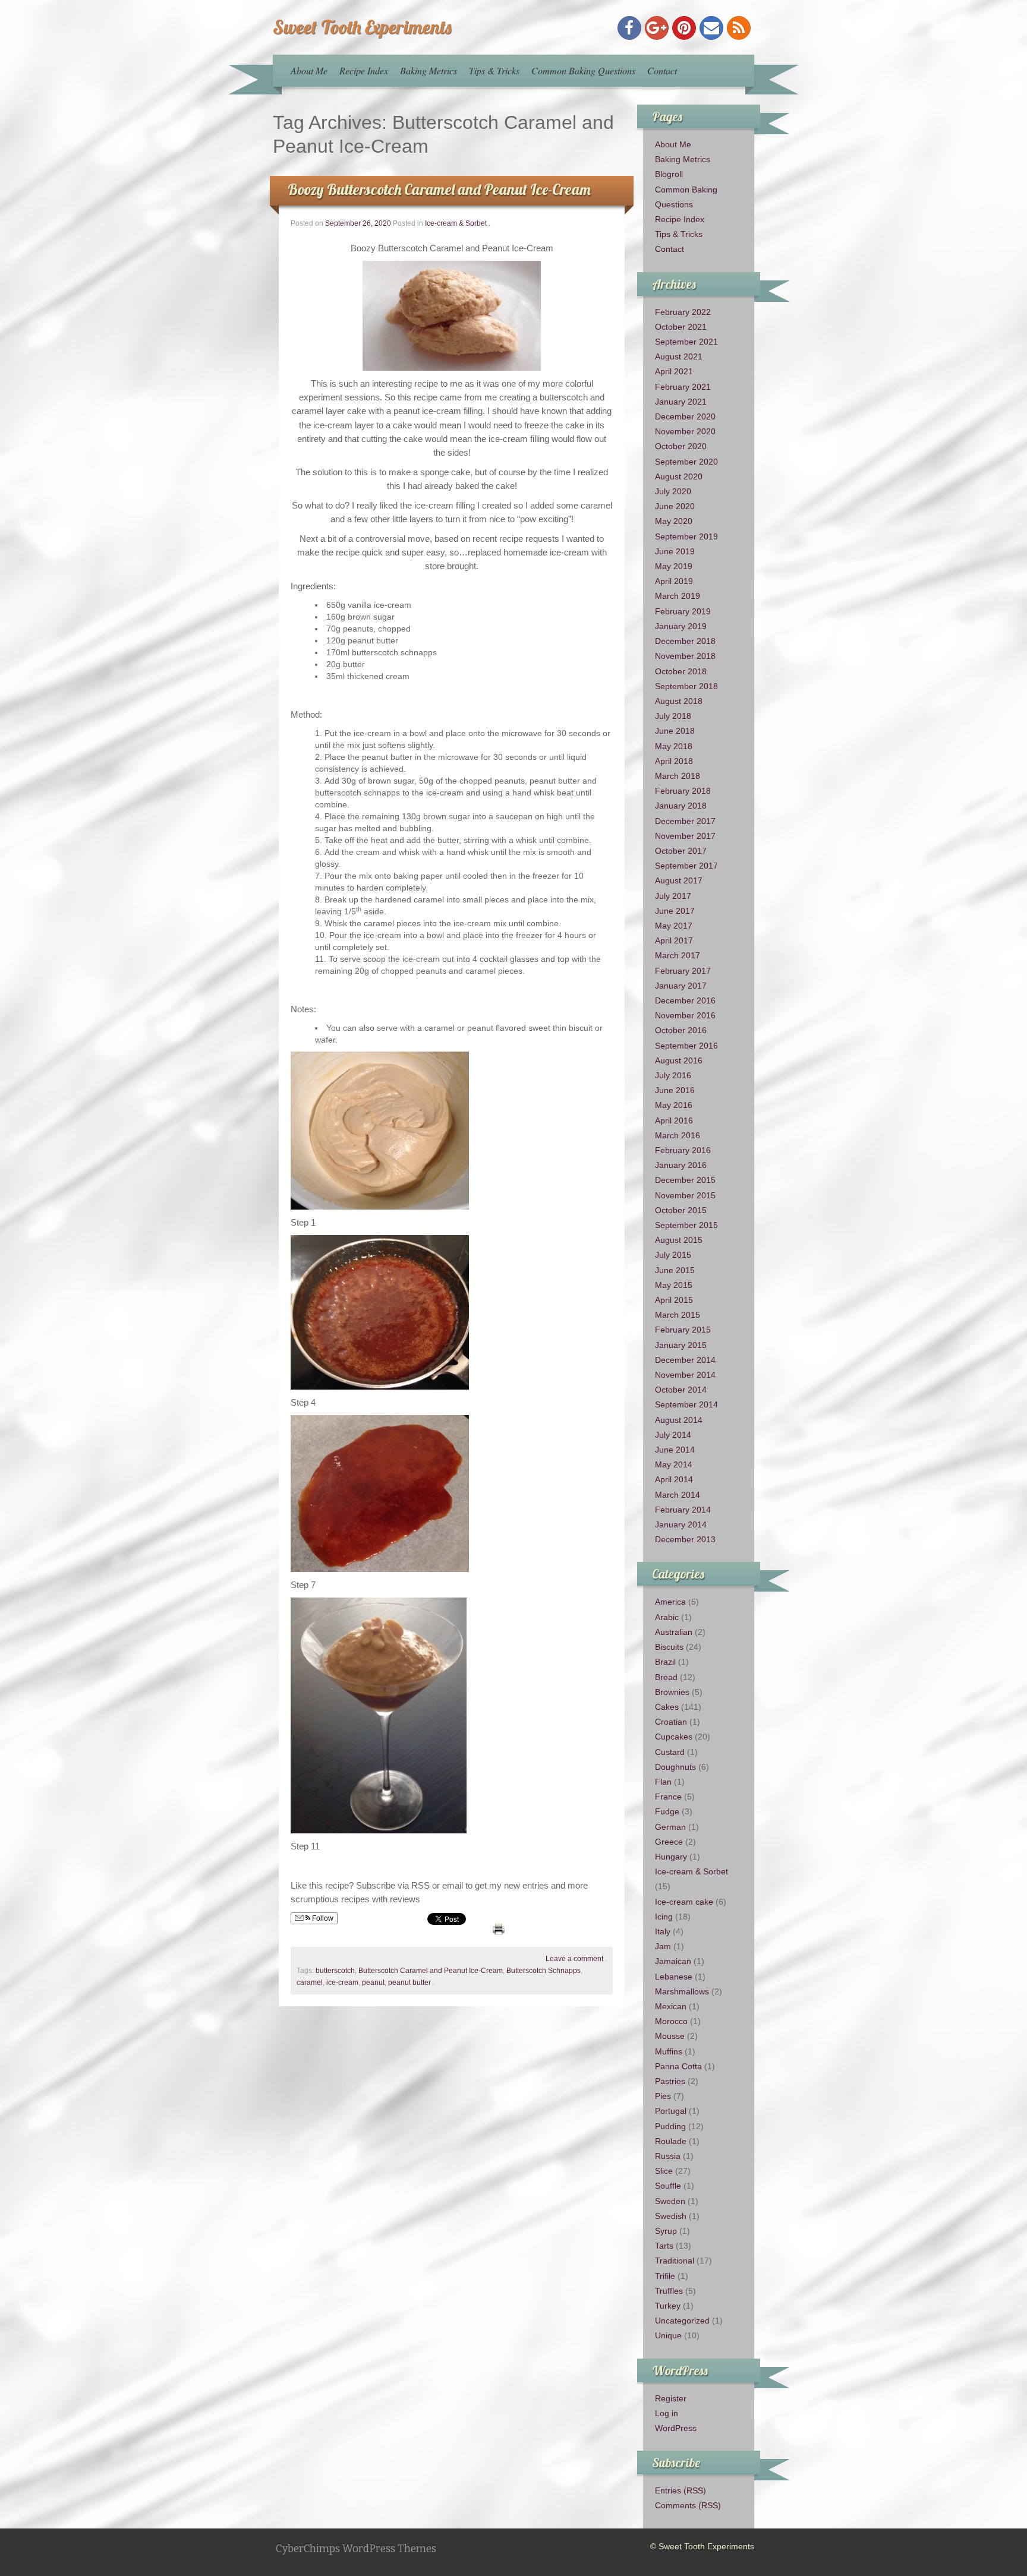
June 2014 (675, 1450)
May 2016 (674, 1105)
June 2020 (675, 506)
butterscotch (335, 1971)
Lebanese (674, 1977)
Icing (664, 1917)
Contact (662, 70)
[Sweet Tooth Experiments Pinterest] (684, 28)
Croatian (671, 1722)
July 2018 (673, 716)
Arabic (667, 1617)
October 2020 (681, 446)
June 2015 (675, 1270)
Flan (663, 1782)
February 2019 (683, 611)
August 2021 (679, 356)
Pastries (670, 2081)
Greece (669, 1842)
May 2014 (674, 1464)
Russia (668, 2156)
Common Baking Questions (583, 70)
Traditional (675, 2261)
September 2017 (686, 866)
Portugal (671, 2111)
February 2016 (683, 1150)
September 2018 (686, 686)
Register (671, 2398)
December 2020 (685, 416)
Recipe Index (364, 70)
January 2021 (681, 402)
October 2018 (681, 671)
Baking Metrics (429, 70)
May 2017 (674, 926)
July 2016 (673, 1075)
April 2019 (674, 581)
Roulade (671, 2141)
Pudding (670, 2126)
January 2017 (681, 986)
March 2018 (678, 776)
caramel (310, 1982)
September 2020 (686, 462)
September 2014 (686, 1404)
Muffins (669, 2051)
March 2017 (678, 955)
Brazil (665, 1662)
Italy (663, 1931)
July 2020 (673, 491)
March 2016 (678, 1135)
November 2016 (685, 1015)
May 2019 (674, 566)
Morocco (671, 2021)
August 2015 (679, 1240)
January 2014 (681, 1524)
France (668, 1797)
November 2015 (685, 1195)
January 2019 (681, 626)
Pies (663, 2096)
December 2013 (685, 1539)
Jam (663, 1946)
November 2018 (685, 656)
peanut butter (409, 1982)
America (670, 1602)
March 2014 (678, 1495)
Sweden (670, 2201)
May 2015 (674, 1285)
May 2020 (674, 521)
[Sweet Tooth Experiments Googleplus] (657, 28)
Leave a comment (574, 1959)
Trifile (665, 2276)
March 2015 (678, 1315)
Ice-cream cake (684, 1902)
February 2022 (683, 312)
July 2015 (673, 1255)
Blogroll (669, 174)
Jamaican (673, 1961)
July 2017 (673, 896)
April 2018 (674, 761)
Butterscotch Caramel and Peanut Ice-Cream (431, 1971)
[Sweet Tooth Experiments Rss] (739, 28)
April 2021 (674, 371)
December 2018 (685, 641)
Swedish (671, 2216)
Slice (664, 2171)
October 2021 (681, 327)
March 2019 (678, 596)
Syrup (666, 2231)
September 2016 (686, 1046)
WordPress (676, 2428)
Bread (666, 1677)
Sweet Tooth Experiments (362, 27)
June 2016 (675, 1090)
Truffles (669, 2291)
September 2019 (686, 536)
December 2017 (685, 821)
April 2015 (674, 1300)
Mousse (670, 2036)
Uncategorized (682, 2321)
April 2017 (674, 940)
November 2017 (685, 836)
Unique (668, 2335)
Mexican (671, 2006)
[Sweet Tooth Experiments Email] (711, 28)
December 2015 (685, 1180)
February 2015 (683, 1330)
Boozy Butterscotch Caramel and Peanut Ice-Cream (439, 189)
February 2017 (683, 971)
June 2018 (675, 731)
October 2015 (681, 1210)
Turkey (668, 2306)
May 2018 (674, 746)
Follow (322, 1918)
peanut (373, 1982)
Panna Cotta (678, 2066)
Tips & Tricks (494, 70)
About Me (309, 70)
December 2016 (685, 1000)
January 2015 (681, 1345)
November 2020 (685, 431)
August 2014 (679, 1420)
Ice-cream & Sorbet (456, 223)
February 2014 (683, 1510)
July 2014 (673, 1435)
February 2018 (683, 791)
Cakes (667, 1707)
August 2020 (679, 476)
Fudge (667, 1811)
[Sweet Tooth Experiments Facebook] (629, 28)
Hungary (671, 1857)
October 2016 (681, 1030)
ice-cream (342, 1982)
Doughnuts (675, 1767)
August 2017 (679, 880)
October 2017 (681, 851)
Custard (670, 1752)
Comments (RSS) (688, 2505)
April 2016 (674, 1120)
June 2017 (675, 911)
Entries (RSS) (681, 2490)
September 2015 (686, 1225)
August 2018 (679, 701)
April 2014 (674, 1479)
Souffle (668, 2186)
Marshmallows (682, 1991)
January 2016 (681, 1165)
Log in (667, 2413)
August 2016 (679, 1060)
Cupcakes (674, 1737)
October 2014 (681, 1390)
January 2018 (681, 806)
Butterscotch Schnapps (544, 1971)
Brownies (672, 1692)
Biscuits (669, 1647)
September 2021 (686, 342)
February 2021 (683, 387)
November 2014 (685, 1375)
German (670, 1827)
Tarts (664, 2246)
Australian (674, 1632)
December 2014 (685, 1360)
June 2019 (675, 551)
